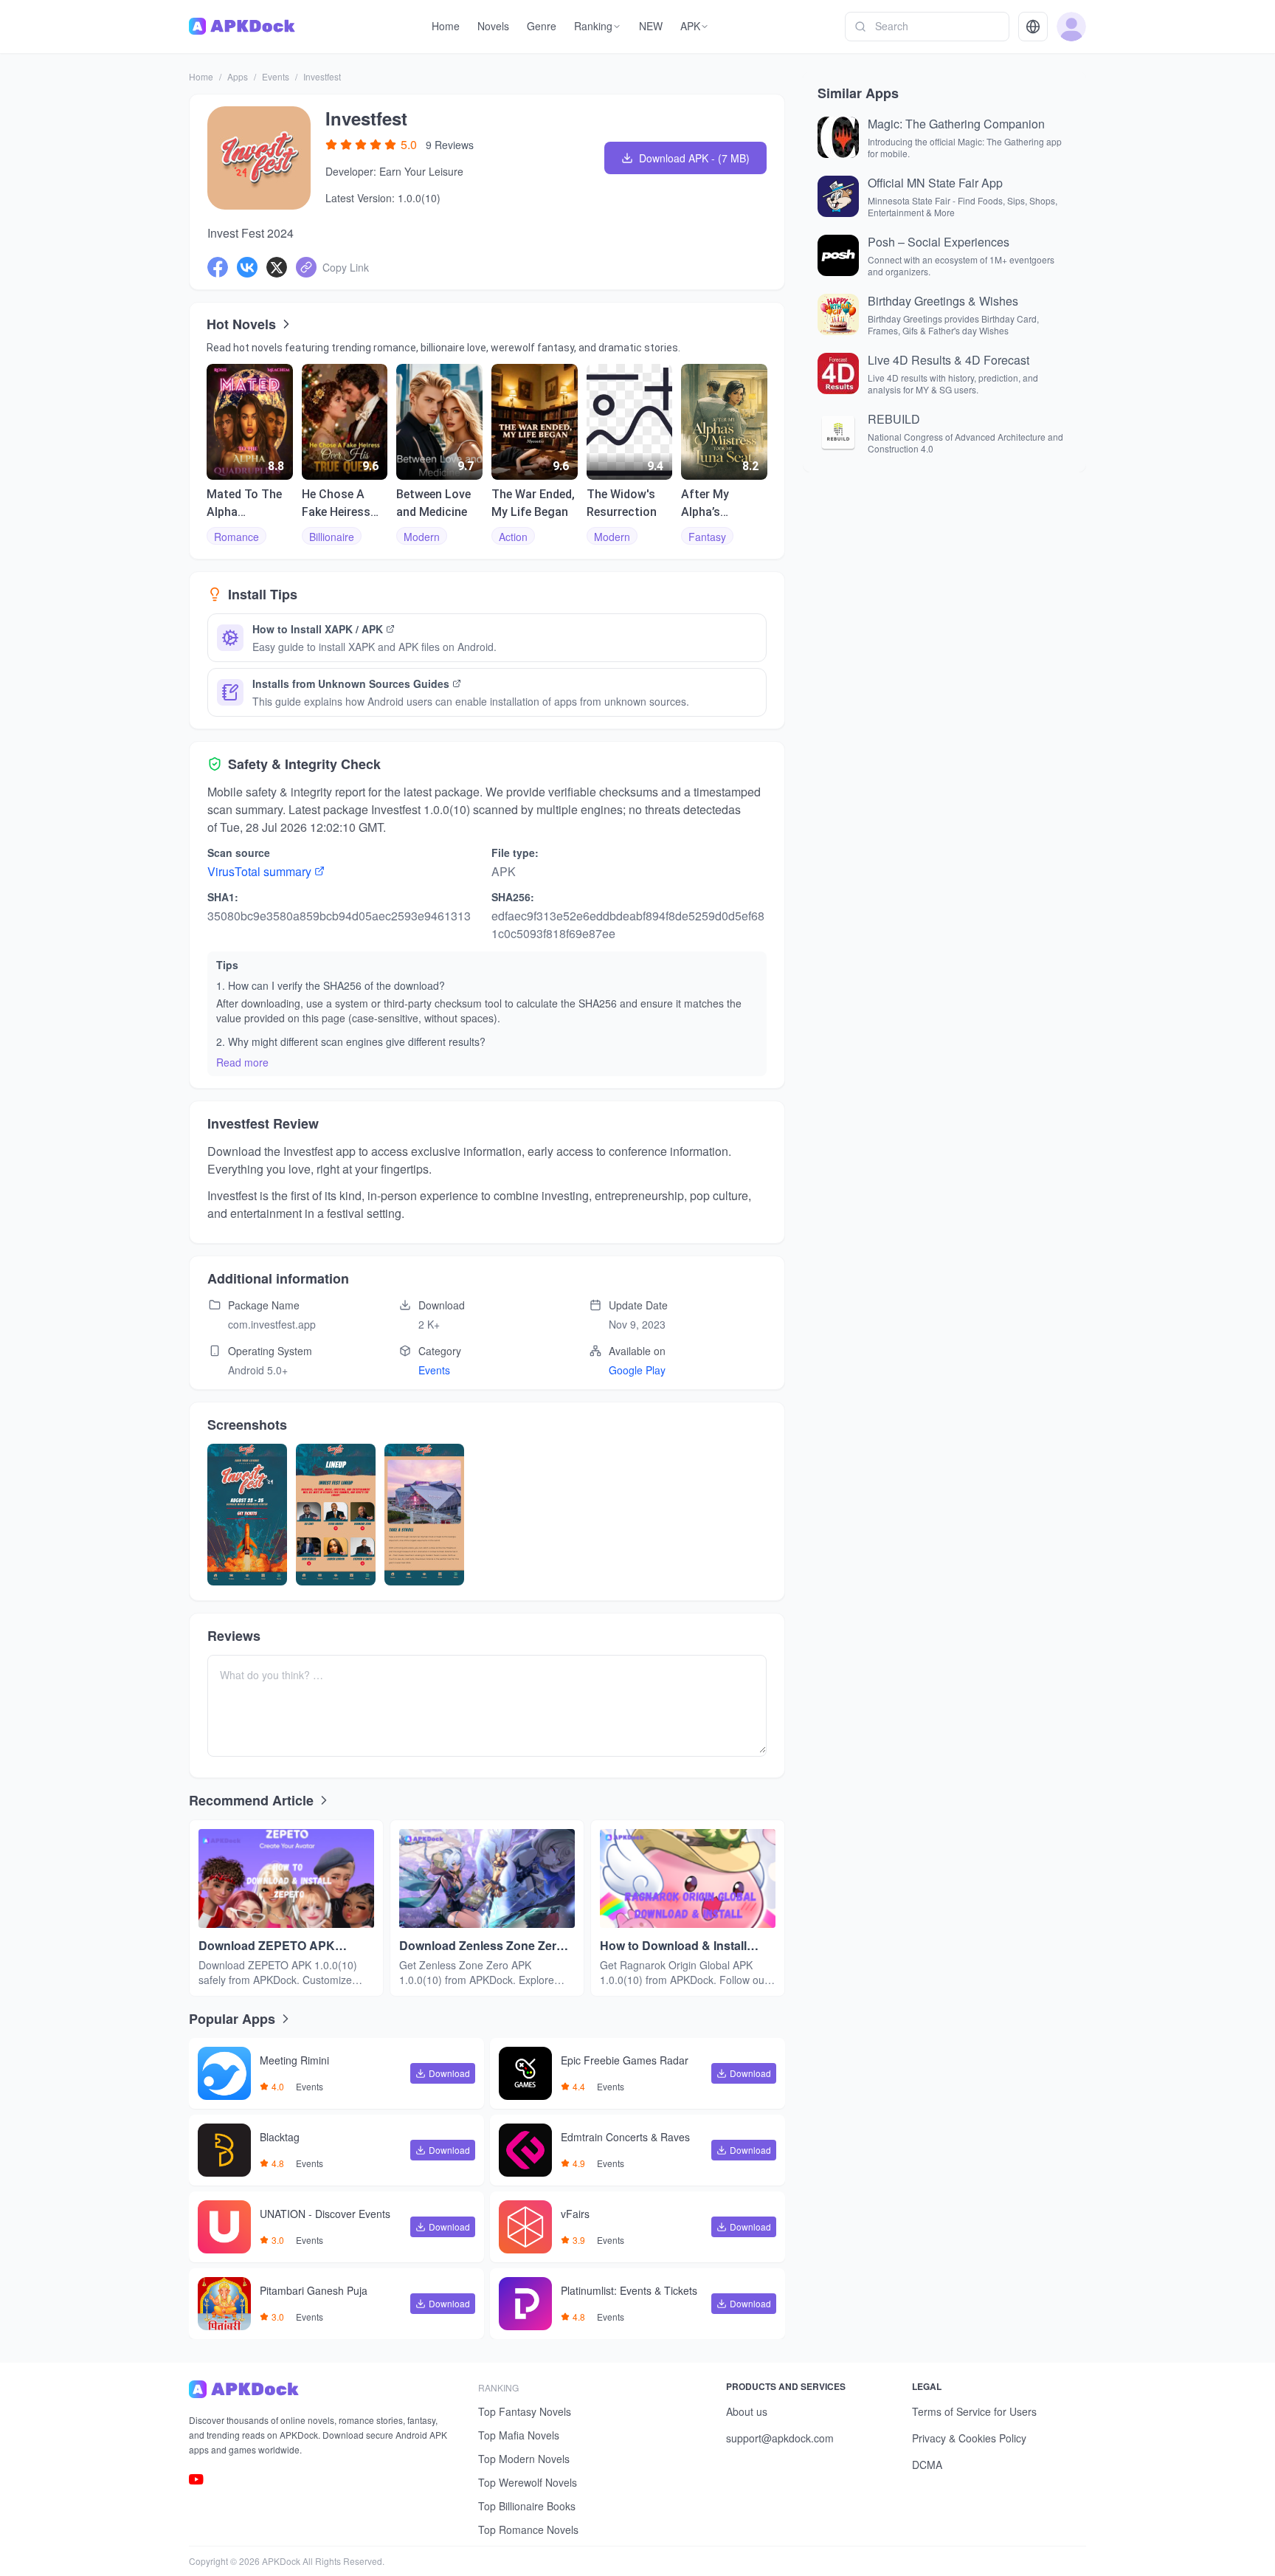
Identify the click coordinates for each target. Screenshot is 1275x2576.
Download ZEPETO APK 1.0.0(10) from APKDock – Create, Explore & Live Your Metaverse (276, 1946)
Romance (236, 537)
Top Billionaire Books (527, 2506)
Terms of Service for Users (974, 2411)
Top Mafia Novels (519, 2435)
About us (747, 2411)
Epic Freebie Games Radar (625, 2061)
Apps (238, 76)
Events (276, 76)
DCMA (927, 2465)
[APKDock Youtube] (196, 2479)
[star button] (331, 145)
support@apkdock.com (780, 2438)
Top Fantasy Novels (525, 2411)
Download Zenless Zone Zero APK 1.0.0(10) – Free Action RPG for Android (481, 1946)
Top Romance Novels (528, 2529)
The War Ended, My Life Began (533, 503)
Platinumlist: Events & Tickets (629, 2291)
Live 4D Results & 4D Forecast (949, 360)
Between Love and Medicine (433, 503)
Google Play (637, 1370)
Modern (422, 537)
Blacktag (280, 2138)
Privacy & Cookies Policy (969, 2438)
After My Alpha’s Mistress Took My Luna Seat (721, 504)
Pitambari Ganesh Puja (314, 2291)
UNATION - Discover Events (325, 2214)
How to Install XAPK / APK (318, 629)
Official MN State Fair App (935, 183)
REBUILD (894, 419)
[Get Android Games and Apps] (242, 27)
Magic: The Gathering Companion (956, 124)
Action (513, 537)
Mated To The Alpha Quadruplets (244, 504)
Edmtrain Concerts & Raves (625, 2138)
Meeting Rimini (294, 2061)
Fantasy (707, 537)
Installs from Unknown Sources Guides (351, 683)
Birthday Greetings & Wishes (943, 301)
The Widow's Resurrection (622, 503)
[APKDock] (322, 2389)
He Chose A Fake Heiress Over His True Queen (338, 504)
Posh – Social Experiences (939, 242)
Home (201, 76)
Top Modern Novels (524, 2459)
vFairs (575, 2214)
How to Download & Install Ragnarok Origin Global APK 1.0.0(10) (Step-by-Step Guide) (683, 1946)
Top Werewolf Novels (528, 2482)
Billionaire (332, 537)
